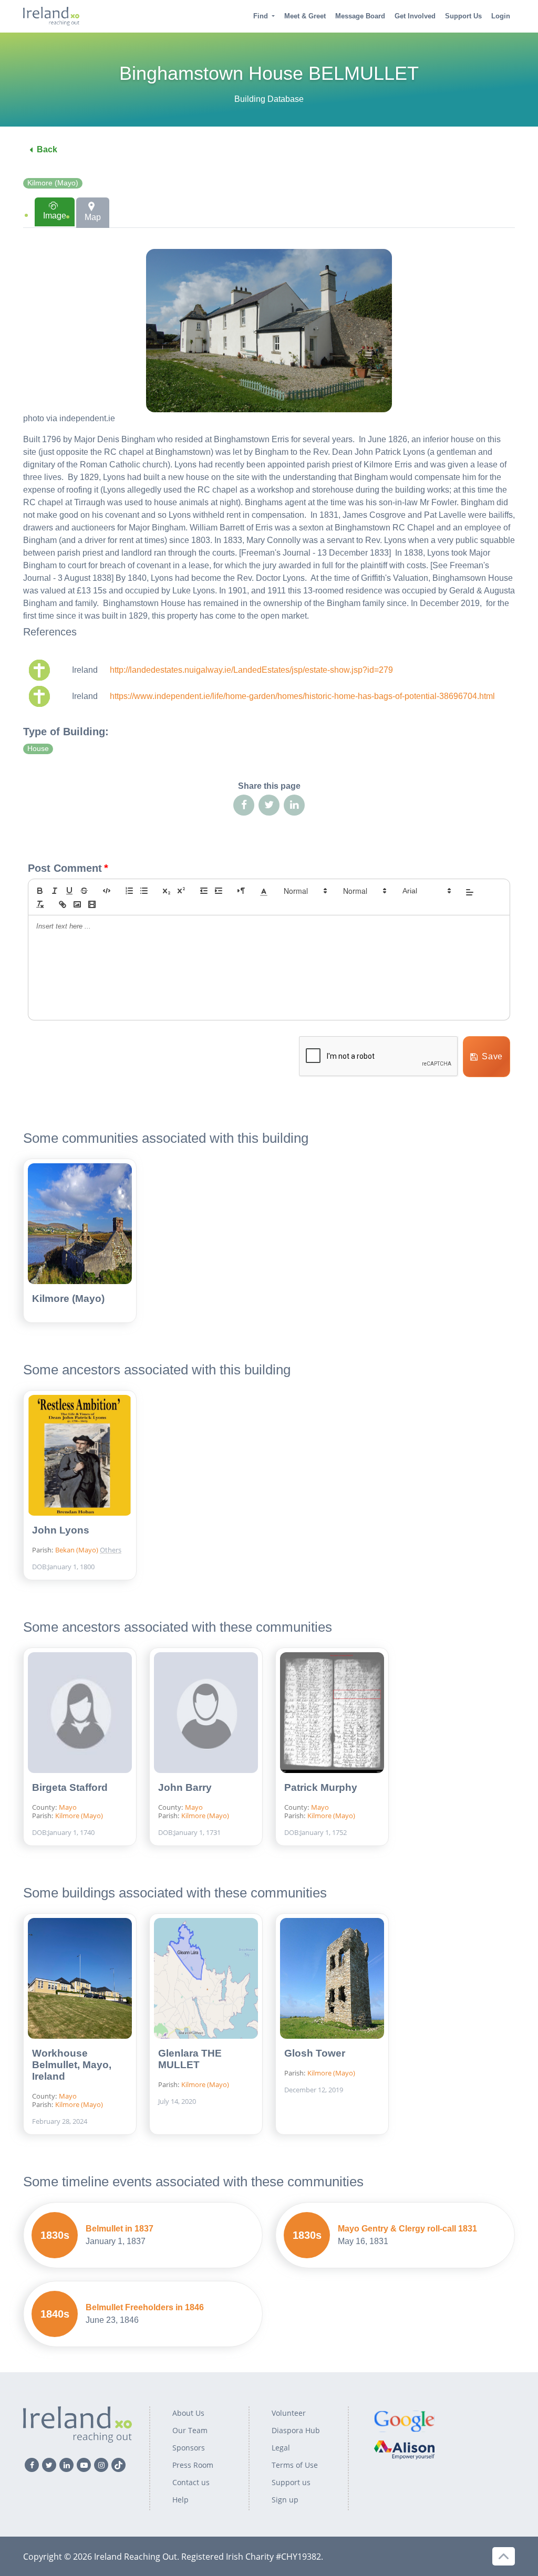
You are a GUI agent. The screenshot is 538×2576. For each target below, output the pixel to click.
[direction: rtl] (241, 891)
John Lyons (61, 1530)
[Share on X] (269, 805)
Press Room (193, 2465)
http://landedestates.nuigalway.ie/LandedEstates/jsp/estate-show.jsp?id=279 (251, 670)
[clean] (40, 904)
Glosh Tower (315, 2053)
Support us (291, 2482)
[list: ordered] (129, 891)
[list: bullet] (144, 891)
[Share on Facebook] (244, 805)
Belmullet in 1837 (120, 2229)
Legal (281, 2448)
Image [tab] (55, 216)
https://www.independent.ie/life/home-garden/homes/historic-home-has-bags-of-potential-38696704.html (302, 696)
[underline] (69, 891)
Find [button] (261, 16)
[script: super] (181, 891)
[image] (77, 904)
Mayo (68, 1807)
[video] (92, 904)
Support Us (463, 16)
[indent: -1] (204, 891)
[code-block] (107, 891)
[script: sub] (167, 891)
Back (47, 149)
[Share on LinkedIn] (294, 805)
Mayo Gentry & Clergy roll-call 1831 (407, 2229)
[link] (63, 904)
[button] (264, 891)
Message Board (360, 16)
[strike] (84, 891)
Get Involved (415, 16)
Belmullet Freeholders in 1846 (145, 2307)
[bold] (40, 891)
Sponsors (189, 2448)
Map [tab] (93, 217)
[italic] (55, 891)
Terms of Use (295, 2465)
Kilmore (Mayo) (53, 183)
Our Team (190, 2430)
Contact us (191, 2482)
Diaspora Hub (296, 2430)
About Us (188, 2413)
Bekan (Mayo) (77, 1550)
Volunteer (289, 2413)
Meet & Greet (305, 16)
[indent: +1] (219, 891)
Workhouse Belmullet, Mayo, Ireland (72, 2065)
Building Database (269, 99)
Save (492, 1056)
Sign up (285, 2500)
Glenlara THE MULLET (190, 2059)
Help (180, 2500)
